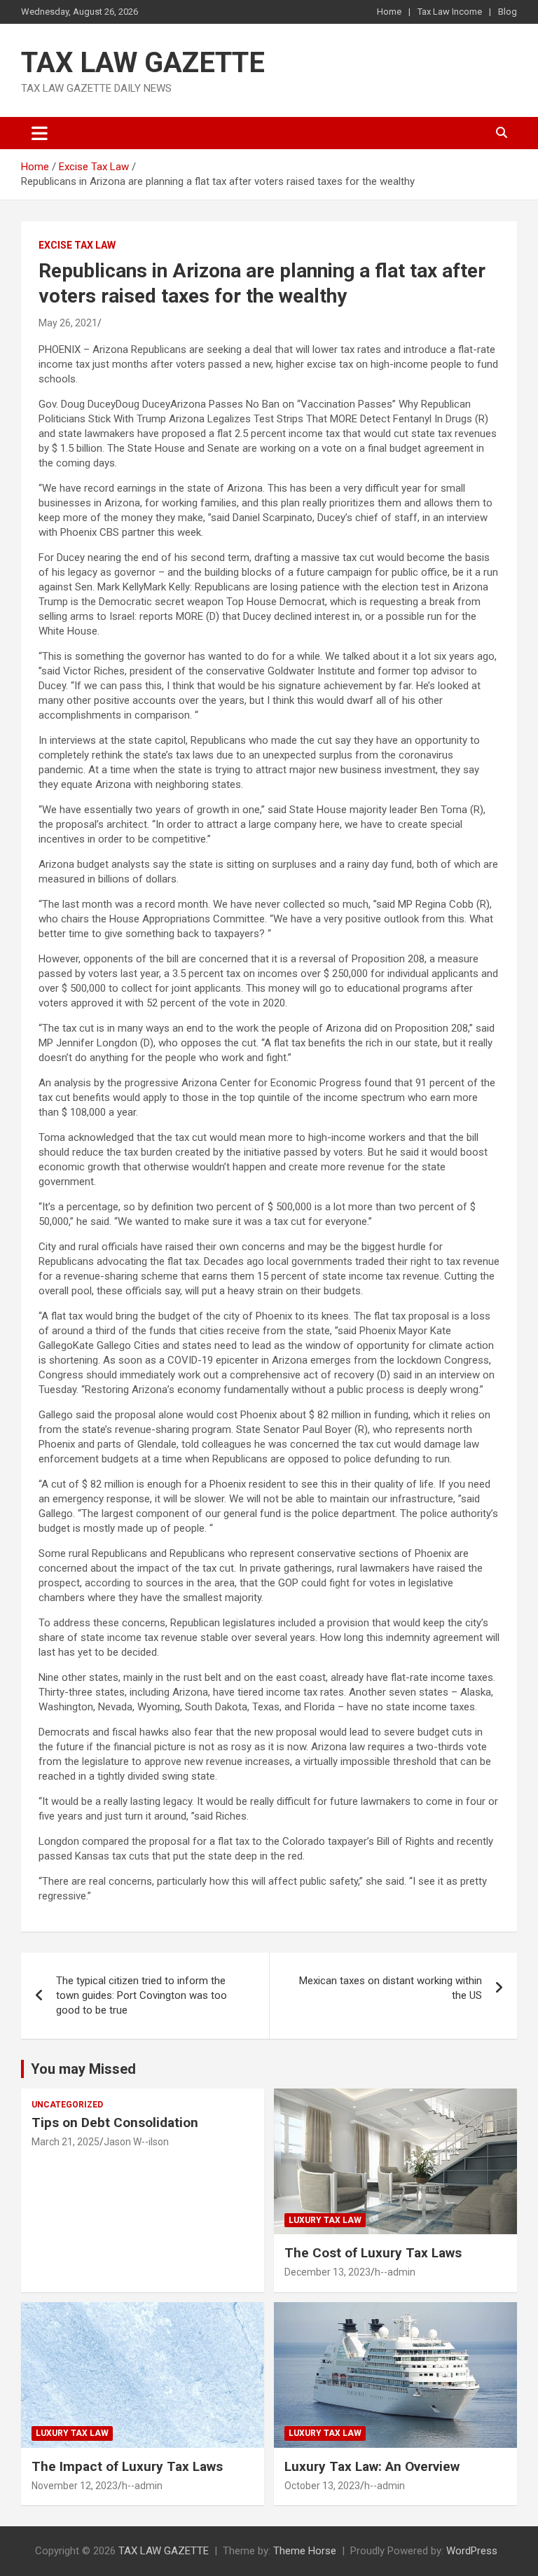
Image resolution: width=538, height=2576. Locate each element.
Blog (508, 12)
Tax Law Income (450, 12)
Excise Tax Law (77, 245)
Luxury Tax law (325, 2220)
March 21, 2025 (65, 2142)
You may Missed (83, 2069)
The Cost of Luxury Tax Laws (373, 2253)
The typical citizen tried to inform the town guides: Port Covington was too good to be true (142, 1995)
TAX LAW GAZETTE (143, 63)
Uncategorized (67, 2105)
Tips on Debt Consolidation (117, 2123)
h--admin (395, 2272)
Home (389, 12)
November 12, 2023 (75, 2486)
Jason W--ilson (136, 2142)
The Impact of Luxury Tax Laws (127, 2466)
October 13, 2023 (322, 2486)
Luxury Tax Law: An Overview (372, 2466)
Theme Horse (305, 2551)
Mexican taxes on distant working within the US (391, 1988)
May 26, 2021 (68, 323)
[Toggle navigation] (40, 133)
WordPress (472, 2551)
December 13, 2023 (327, 2272)
